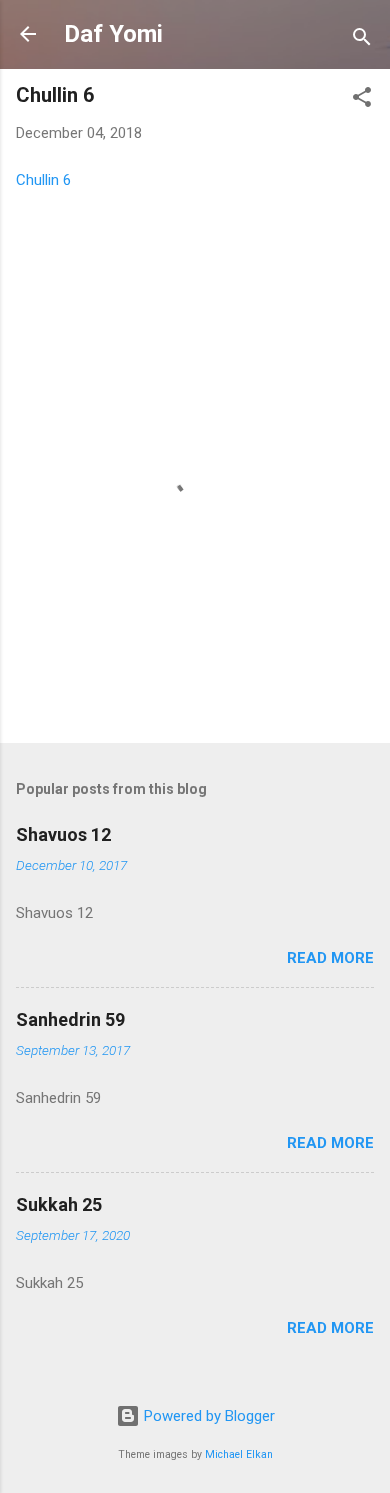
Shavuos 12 (63, 834)
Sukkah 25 (59, 1204)
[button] (362, 100)
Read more (330, 958)
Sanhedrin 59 (70, 1019)
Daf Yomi (113, 34)
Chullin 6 (43, 180)
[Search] (362, 40)
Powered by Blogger (207, 1416)
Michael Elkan (239, 1454)
